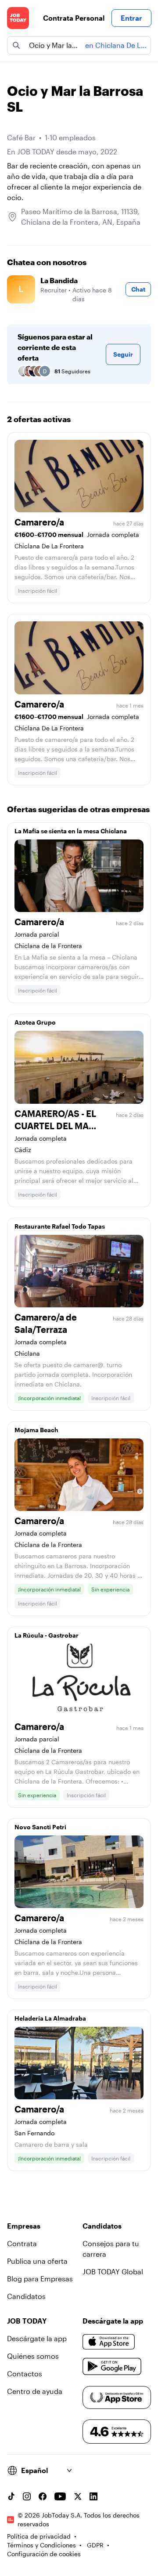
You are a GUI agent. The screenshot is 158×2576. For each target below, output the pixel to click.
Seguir (123, 354)
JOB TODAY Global (113, 2271)
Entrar (131, 18)
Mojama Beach (36, 1430)
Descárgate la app (37, 2338)
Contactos (25, 2373)
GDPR (95, 2545)
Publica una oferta (37, 2261)
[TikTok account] (11, 2496)
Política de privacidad (39, 2536)
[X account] (78, 2496)
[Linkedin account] (93, 2496)
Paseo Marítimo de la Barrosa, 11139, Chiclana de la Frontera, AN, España (81, 217)
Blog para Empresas (40, 2279)
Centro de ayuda (35, 2391)
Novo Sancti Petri (40, 1827)
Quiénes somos (33, 2356)
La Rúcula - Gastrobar (47, 1635)
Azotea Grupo (35, 1022)
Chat (138, 289)
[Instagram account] (27, 2496)
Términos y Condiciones (41, 2545)
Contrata (22, 2243)
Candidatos (26, 2296)
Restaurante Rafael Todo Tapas (60, 1226)
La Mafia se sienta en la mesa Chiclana (71, 831)
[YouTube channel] (60, 2496)
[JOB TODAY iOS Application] (109, 2342)
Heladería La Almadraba (50, 2018)
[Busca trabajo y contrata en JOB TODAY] (18, 18)
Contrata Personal (74, 18)
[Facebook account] (43, 2496)
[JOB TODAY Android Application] (112, 2367)
